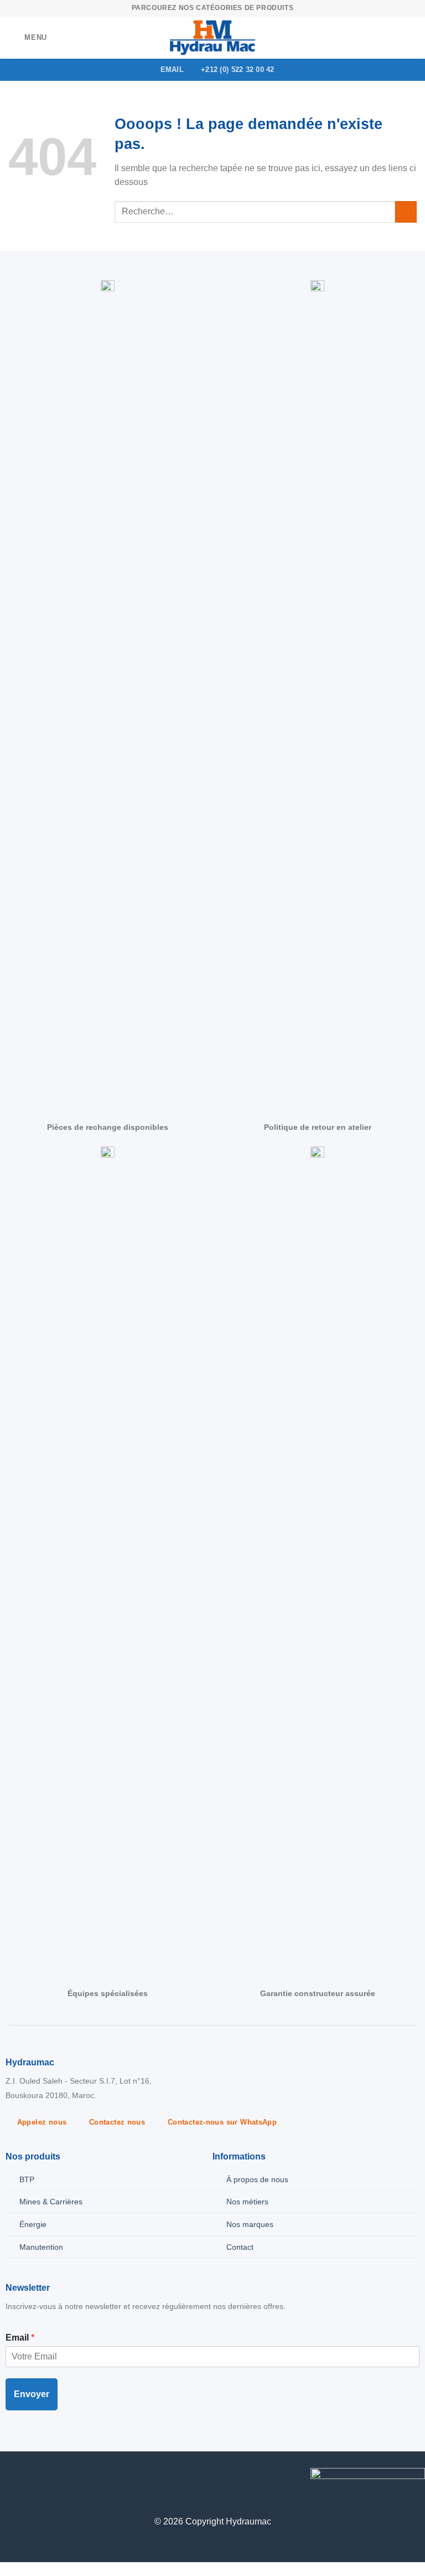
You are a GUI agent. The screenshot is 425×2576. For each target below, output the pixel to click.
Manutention (41, 2247)
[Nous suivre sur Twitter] (26, 2477)
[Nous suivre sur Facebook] (9, 2477)
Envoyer (32, 2394)
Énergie (33, 2224)
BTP (27, 2179)
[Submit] (406, 212)
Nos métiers (247, 2202)
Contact (240, 2247)
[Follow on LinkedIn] (44, 2477)
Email (20, 2338)
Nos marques (250, 2224)
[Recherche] (413, 38)
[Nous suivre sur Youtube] (61, 2477)
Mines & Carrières (51, 2202)
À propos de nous (257, 2179)
